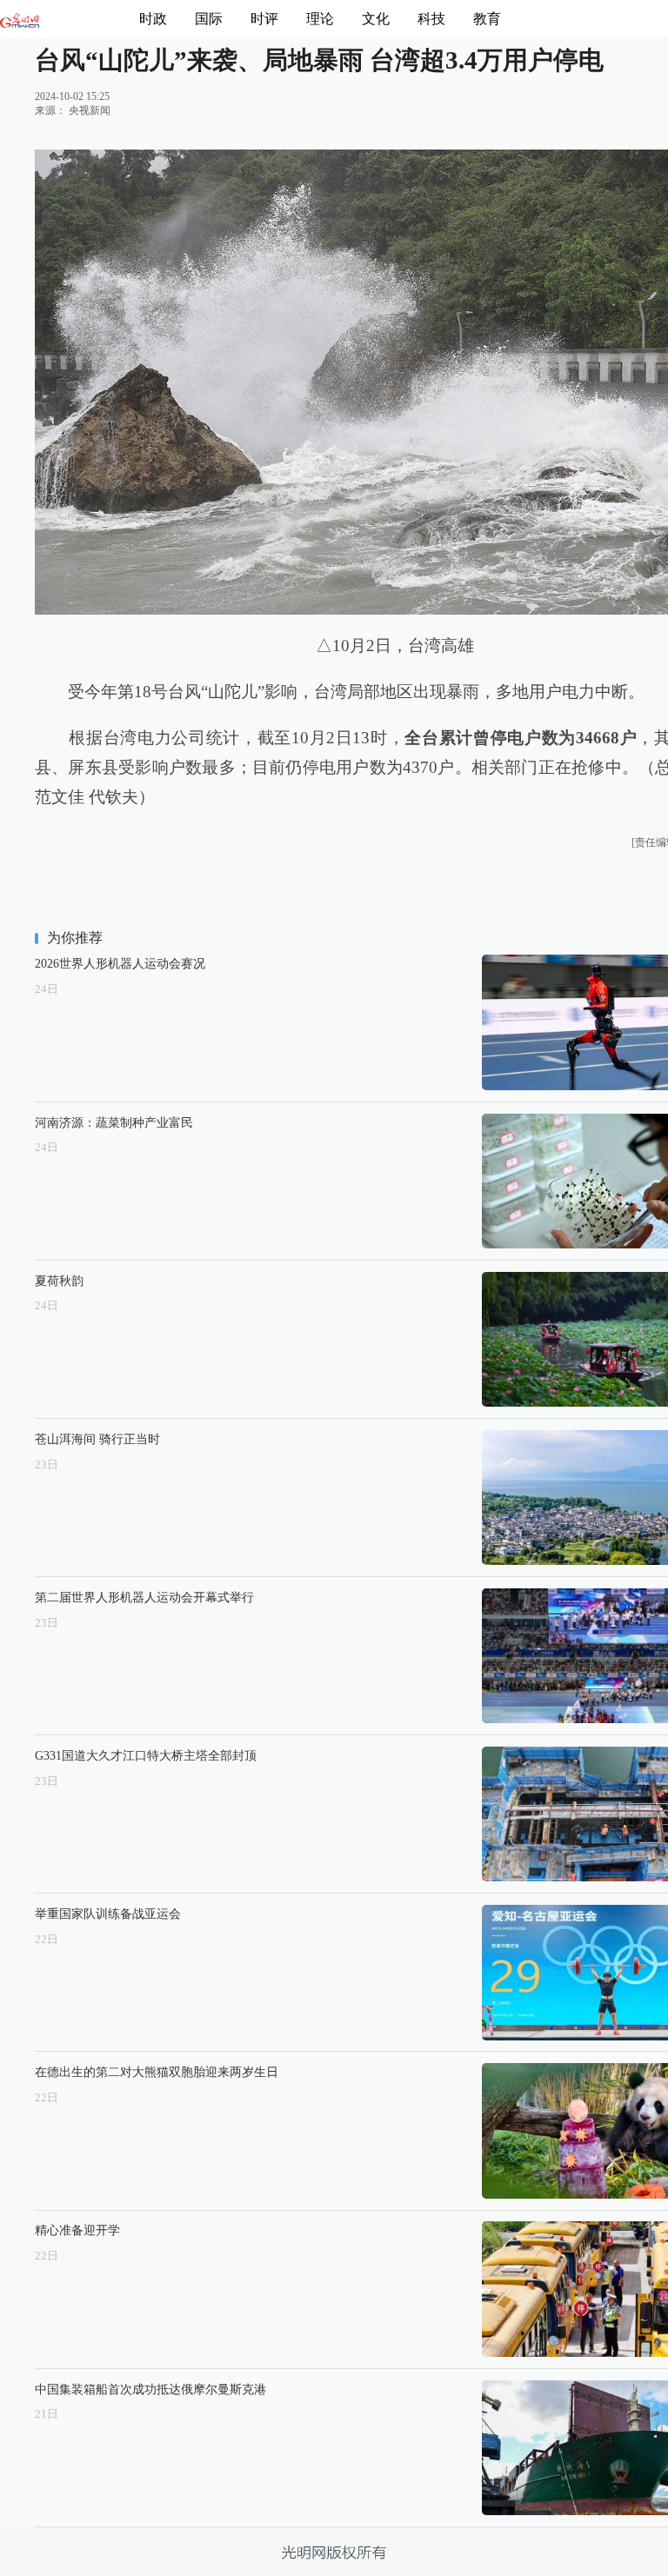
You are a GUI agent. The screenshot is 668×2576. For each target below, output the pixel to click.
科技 (431, 19)
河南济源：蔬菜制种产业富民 (114, 1122)
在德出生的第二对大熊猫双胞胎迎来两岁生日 (157, 2072)
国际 (209, 19)
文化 (376, 19)
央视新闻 (90, 110)
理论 (320, 19)
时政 (153, 19)
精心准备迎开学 (77, 2230)
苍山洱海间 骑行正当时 (97, 1439)
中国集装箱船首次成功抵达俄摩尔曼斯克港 (150, 2389)
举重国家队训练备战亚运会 (108, 1914)
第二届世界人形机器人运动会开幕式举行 (144, 1597)
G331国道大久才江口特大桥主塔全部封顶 (146, 1755)
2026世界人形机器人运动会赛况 (120, 963)
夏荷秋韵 (59, 1281)
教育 (487, 19)
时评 (264, 19)
